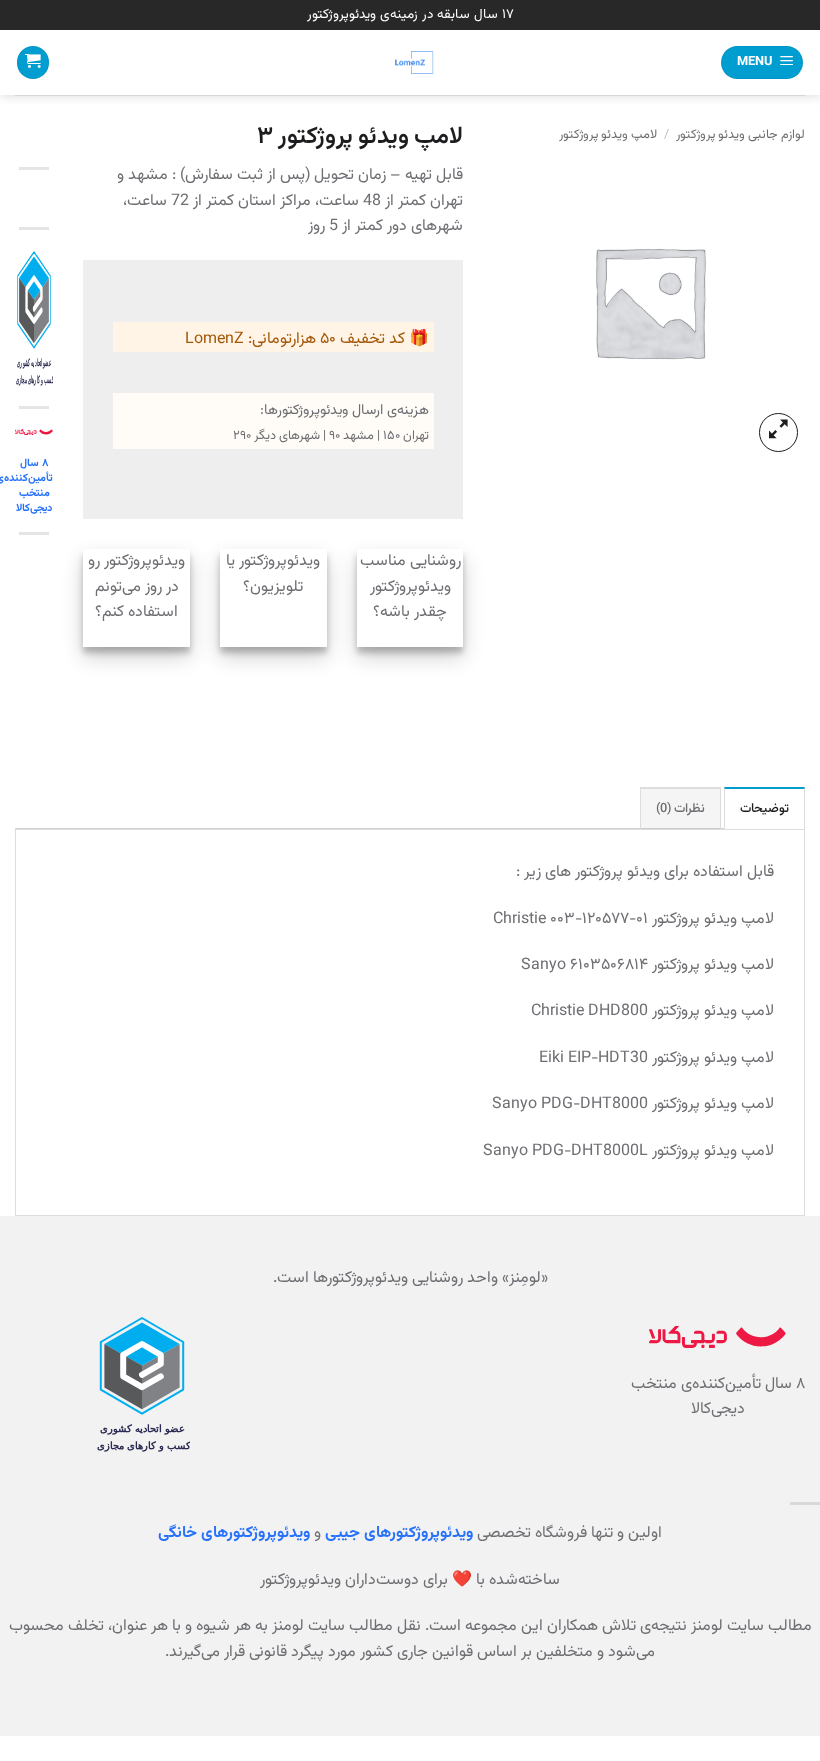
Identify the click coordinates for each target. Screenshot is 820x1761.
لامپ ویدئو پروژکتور (608, 135)
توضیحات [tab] (764, 809)
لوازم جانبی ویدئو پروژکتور (740, 135)
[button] (762, 62)
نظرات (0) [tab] (680, 809)
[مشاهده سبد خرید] (33, 62)
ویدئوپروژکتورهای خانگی (234, 1533)
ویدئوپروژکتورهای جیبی (399, 1533)
